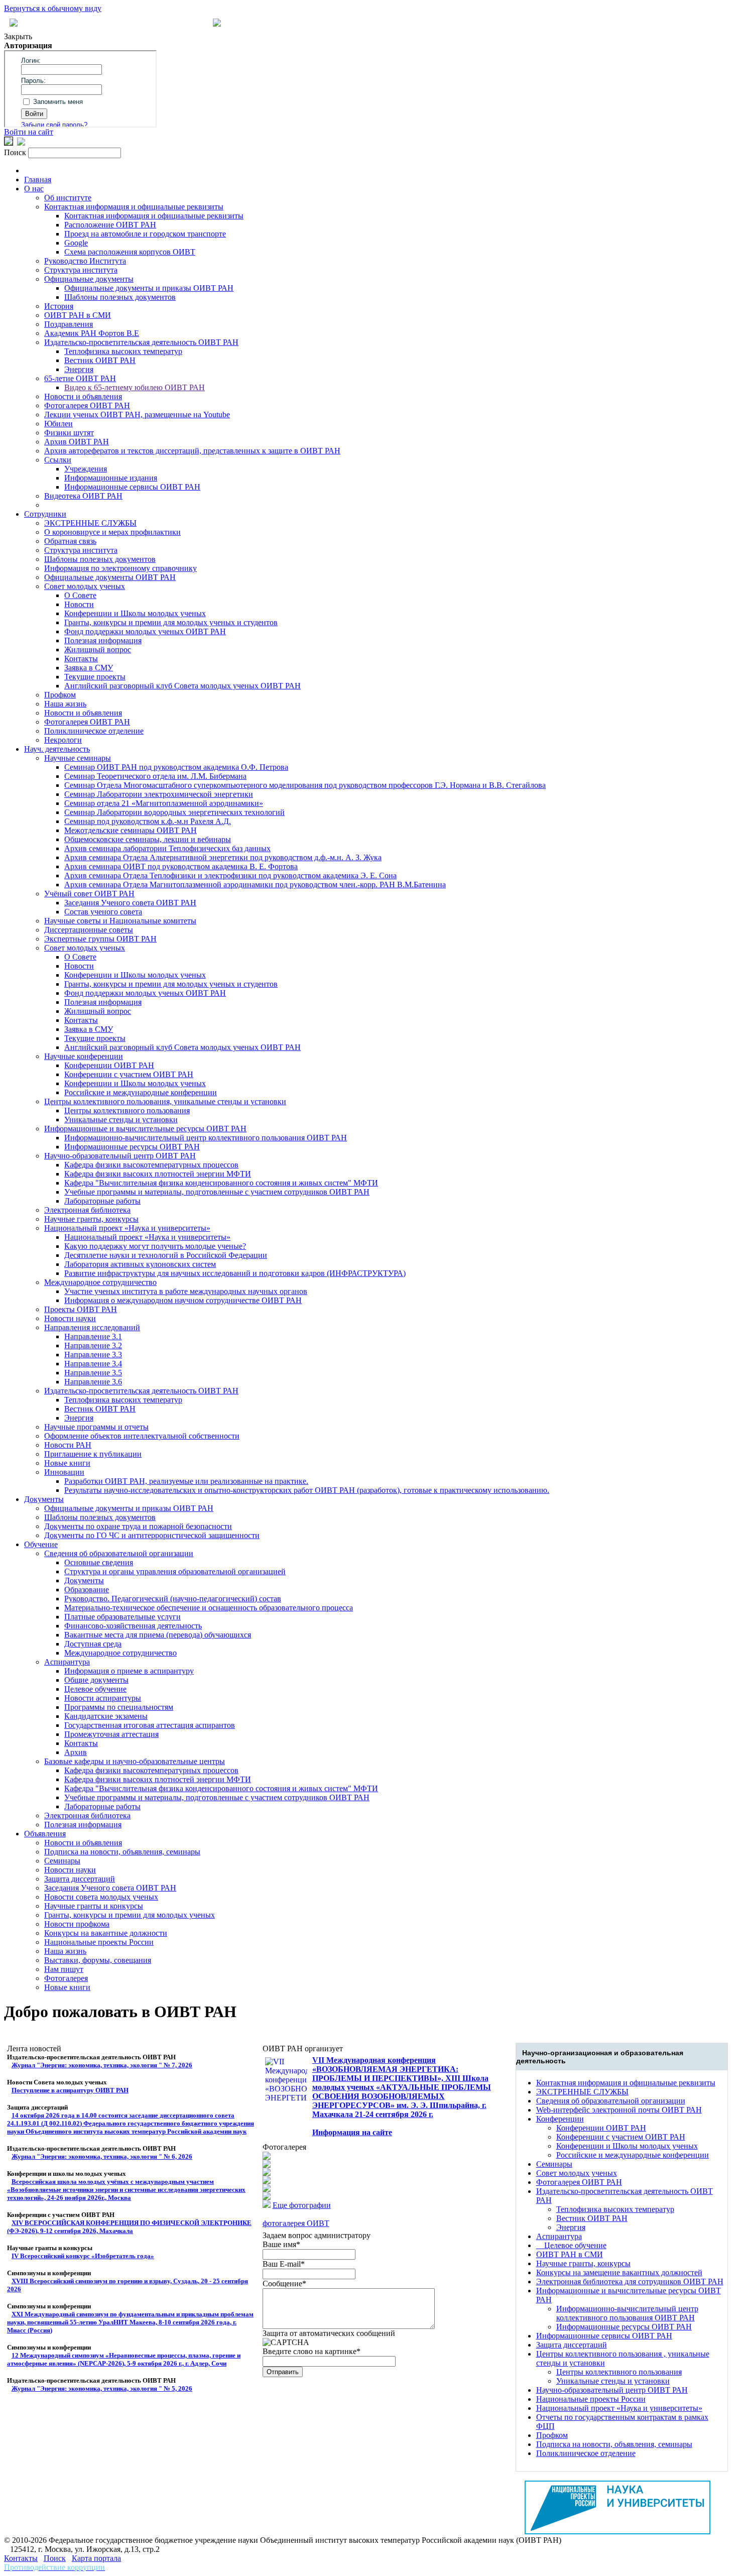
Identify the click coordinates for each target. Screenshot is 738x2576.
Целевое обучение (95, 1689)
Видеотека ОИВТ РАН (83, 496)
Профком (60, 695)
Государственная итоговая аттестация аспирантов (150, 1725)
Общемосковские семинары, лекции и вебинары (148, 839)
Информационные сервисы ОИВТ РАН (132, 487)
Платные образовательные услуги (122, 1617)
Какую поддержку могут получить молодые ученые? (155, 1246)
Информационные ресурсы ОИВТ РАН (132, 1147)
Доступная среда (93, 1644)
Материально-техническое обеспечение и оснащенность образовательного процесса (209, 1608)
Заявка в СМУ (89, 668)
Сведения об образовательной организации (119, 1553)
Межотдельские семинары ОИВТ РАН (131, 830)
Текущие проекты (95, 677)
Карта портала (96, 2558)
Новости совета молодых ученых (101, 1897)
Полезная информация (103, 640)
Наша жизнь (65, 704)
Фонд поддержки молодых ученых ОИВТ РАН (145, 631)
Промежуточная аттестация (111, 1734)
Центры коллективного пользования (127, 1110)
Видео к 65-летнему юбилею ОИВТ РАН (135, 387)
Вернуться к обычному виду (53, 8)
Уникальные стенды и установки (121, 1120)
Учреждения (86, 469)
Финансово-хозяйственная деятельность (133, 1626)
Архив (76, 1752)
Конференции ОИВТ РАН (109, 1065)
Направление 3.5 (93, 1373)
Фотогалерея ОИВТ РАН (87, 405)
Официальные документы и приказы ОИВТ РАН (149, 288)
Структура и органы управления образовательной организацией (175, 1571)
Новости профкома (77, 1924)
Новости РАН (68, 1445)
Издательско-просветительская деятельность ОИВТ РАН (141, 342)
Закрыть (18, 36)
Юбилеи (58, 424)
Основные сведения (99, 1562)
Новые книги (67, 1463)
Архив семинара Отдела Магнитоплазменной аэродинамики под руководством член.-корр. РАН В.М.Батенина (255, 885)
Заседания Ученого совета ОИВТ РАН (130, 903)
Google (76, 243)
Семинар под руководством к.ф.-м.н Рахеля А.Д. (148, 821)
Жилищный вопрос (98, 650)
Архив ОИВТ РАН (77, 442)
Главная (38, 180)
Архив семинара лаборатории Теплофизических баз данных (167, 848)
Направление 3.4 (93, 1364)
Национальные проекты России (99, 1942)
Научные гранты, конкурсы (91, 1219)
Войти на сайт (29, 132)
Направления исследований (92, 1327)
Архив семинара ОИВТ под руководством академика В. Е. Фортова (181, 866)
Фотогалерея (66, 1978)
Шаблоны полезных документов (120, 297)
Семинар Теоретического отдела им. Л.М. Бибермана (155, 776)
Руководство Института (85, 261)
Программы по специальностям (119, 1707)
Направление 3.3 (93, 1355)
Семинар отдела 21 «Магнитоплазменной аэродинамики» (164, 803)
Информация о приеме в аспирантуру (129, 1671)
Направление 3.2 (93, 1345)
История (59, 306)
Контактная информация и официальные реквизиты (134, 207)
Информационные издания (111, 478)
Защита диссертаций (80, 1879)
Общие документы (96, 1680)
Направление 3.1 (93, 1336)
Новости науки (70, 1318)
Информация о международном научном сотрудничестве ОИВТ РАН (183, 1300)
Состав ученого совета (103, 912)
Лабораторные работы (102, 1201)
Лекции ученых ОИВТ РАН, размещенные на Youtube (137, 415)
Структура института (81, 270)
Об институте (68, 198)
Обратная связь (70, 541)
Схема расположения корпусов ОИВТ (130, 252)
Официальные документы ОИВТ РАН (110, 577)
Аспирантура (67, 1662)
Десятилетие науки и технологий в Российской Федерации (166, 1255)
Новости (79, 604)
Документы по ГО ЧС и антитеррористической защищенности (152, 1535)
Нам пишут (64, 1969)
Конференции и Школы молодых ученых (135, 613)
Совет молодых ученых (85, 586)
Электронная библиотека (87, 1210)
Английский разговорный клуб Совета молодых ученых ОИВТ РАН (182, 686)
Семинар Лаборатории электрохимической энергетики (159, 794)
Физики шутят (69, 433)
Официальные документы (89, 279)
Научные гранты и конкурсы (94, 1906)
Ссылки (58, 460)
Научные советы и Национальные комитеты (120, 921)
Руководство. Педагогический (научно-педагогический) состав (173, 1599)
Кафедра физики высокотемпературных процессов (151, 1165)
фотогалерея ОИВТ (296, 2223)
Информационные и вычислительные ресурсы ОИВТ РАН (145, 1129)
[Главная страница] (217, 24)
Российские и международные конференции (141, 1092)
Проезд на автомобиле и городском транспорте (145, 234)
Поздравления (69, 324)
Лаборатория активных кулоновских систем (140, 1264)
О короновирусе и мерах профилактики (112, 532)
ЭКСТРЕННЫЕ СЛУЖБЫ (90, 523)
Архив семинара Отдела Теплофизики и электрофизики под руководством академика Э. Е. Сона (230, 875)
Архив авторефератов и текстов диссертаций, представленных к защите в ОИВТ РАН (192, 451)
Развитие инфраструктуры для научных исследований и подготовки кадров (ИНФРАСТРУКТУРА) (235, 1273)
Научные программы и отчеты (96, 1427)
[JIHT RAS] (21, 143)
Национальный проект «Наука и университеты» (127, 1228)
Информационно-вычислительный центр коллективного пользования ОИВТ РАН (206, 1138)
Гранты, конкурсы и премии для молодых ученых (130, 1915)
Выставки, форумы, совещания (98, 1960)
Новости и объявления (83, 396)
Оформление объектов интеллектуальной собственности (142, 1436)
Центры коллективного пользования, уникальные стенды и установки (165, 1101)
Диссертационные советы (89, 930)
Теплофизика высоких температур (123, 351)
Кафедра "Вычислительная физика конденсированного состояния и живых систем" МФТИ (221, 1183)
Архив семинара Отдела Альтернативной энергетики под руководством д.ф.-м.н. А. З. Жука (223, 857)
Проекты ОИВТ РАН (81, 1309)
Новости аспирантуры (103, 1698)
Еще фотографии (302, 2205)
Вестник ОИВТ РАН (100, 360)
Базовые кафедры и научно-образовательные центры (135, 1761)
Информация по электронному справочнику (120, 568)
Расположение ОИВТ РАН (110, 225)
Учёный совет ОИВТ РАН (89, 894)
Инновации (64, 1472)
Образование (87, 1590)
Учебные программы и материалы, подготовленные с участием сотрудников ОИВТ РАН (217, 1192)
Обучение (41, 1544)
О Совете (80, 595)
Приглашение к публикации (93, 1454)
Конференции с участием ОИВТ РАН (129, 1074)
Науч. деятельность (57, 749)
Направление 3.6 (93, 1382)
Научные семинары (78, 758)
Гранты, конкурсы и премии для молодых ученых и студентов (171, 622)
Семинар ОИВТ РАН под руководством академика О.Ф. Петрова (176, 767)
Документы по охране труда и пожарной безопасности (138, 1526)
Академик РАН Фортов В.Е (92, 333)
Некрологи (63, 740)
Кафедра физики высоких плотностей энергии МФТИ (158, 1174)
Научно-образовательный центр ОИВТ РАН (120, 1156)
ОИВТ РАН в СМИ (78, 315)
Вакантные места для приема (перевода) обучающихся (158, 1635)
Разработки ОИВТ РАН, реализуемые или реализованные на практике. (186, 1481)
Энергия (79, 369)
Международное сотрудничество (100, 1282)
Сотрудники (45, 514)
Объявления (45, 1834)
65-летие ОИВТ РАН (80, 378)
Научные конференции (84, 1056)
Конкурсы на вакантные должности (106, 1933)
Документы (44, 1499)
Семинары (62, 1861)
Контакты (81, 659)
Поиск (55, 2558)
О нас (34, 189)
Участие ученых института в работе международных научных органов (186, 1291)
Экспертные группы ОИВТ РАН (100, 939)
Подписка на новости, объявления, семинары (122, 1852)
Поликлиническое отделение (94, 731)
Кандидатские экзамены (106, 1716)
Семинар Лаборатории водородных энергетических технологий (174, 812)
